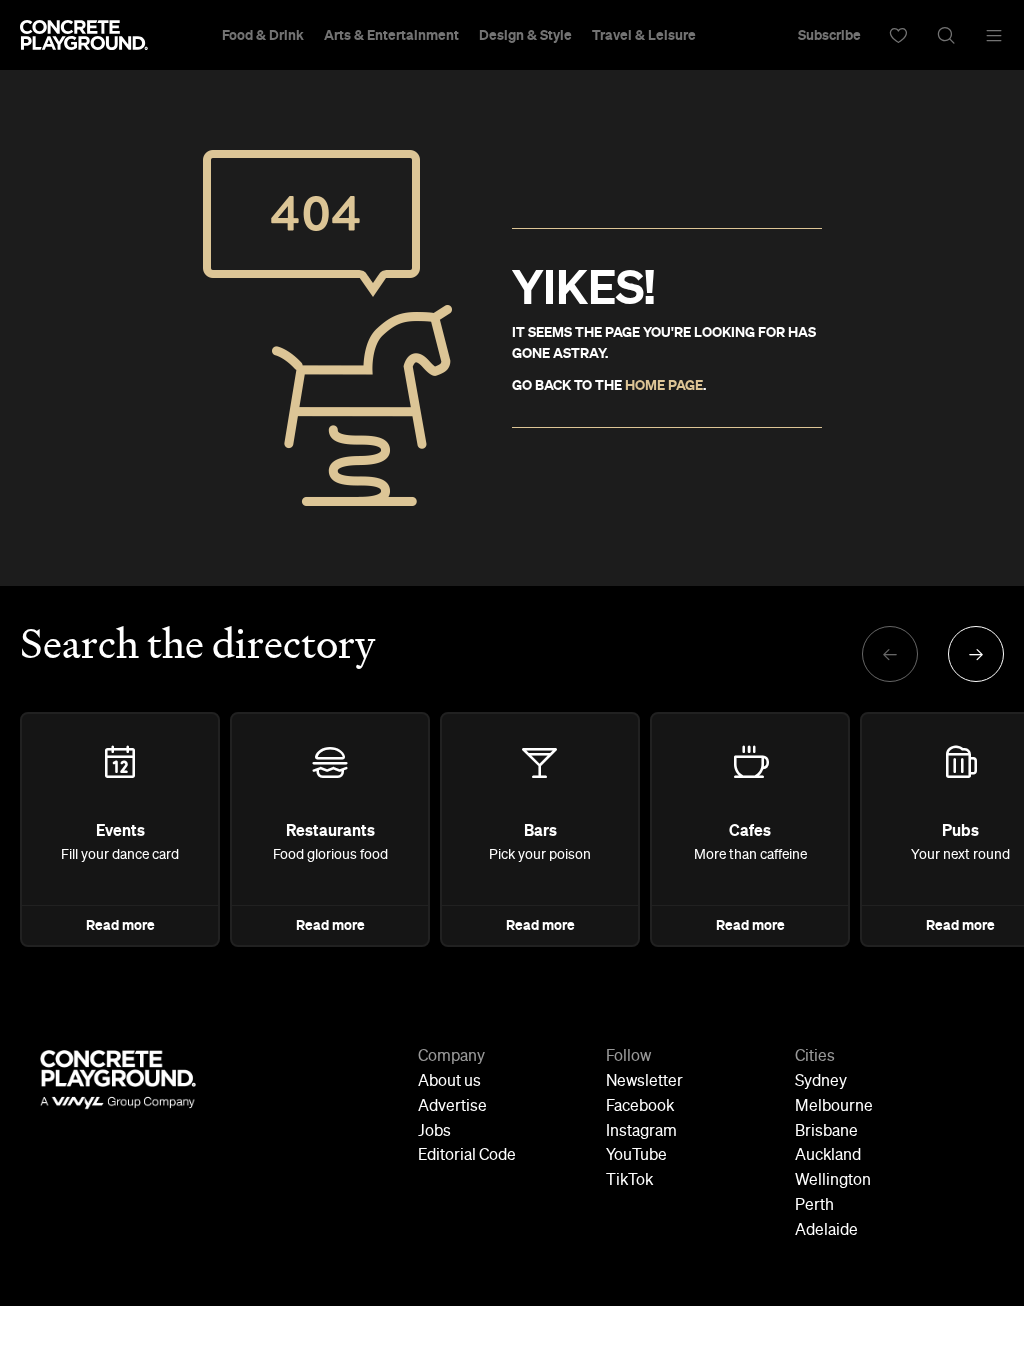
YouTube (636, 1156)
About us (449, 1082)
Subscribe (829, 35)
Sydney (821, 1082)
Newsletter (644, 1082)
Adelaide (826, 1231)
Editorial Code (467, 1156)
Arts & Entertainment (391, 35)
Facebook (640, 1107)
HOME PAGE (664, 385)
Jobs (434, 1132)
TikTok (629, 1181)
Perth (814, 1206)
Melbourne (834, 1107)
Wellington (833, 1181)
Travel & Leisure (644, 35)
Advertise (452, 1107)
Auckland (828, 1156)
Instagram (641, 1132)
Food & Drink (263, 35)
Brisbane (826, 1132)
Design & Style (525, 35)
